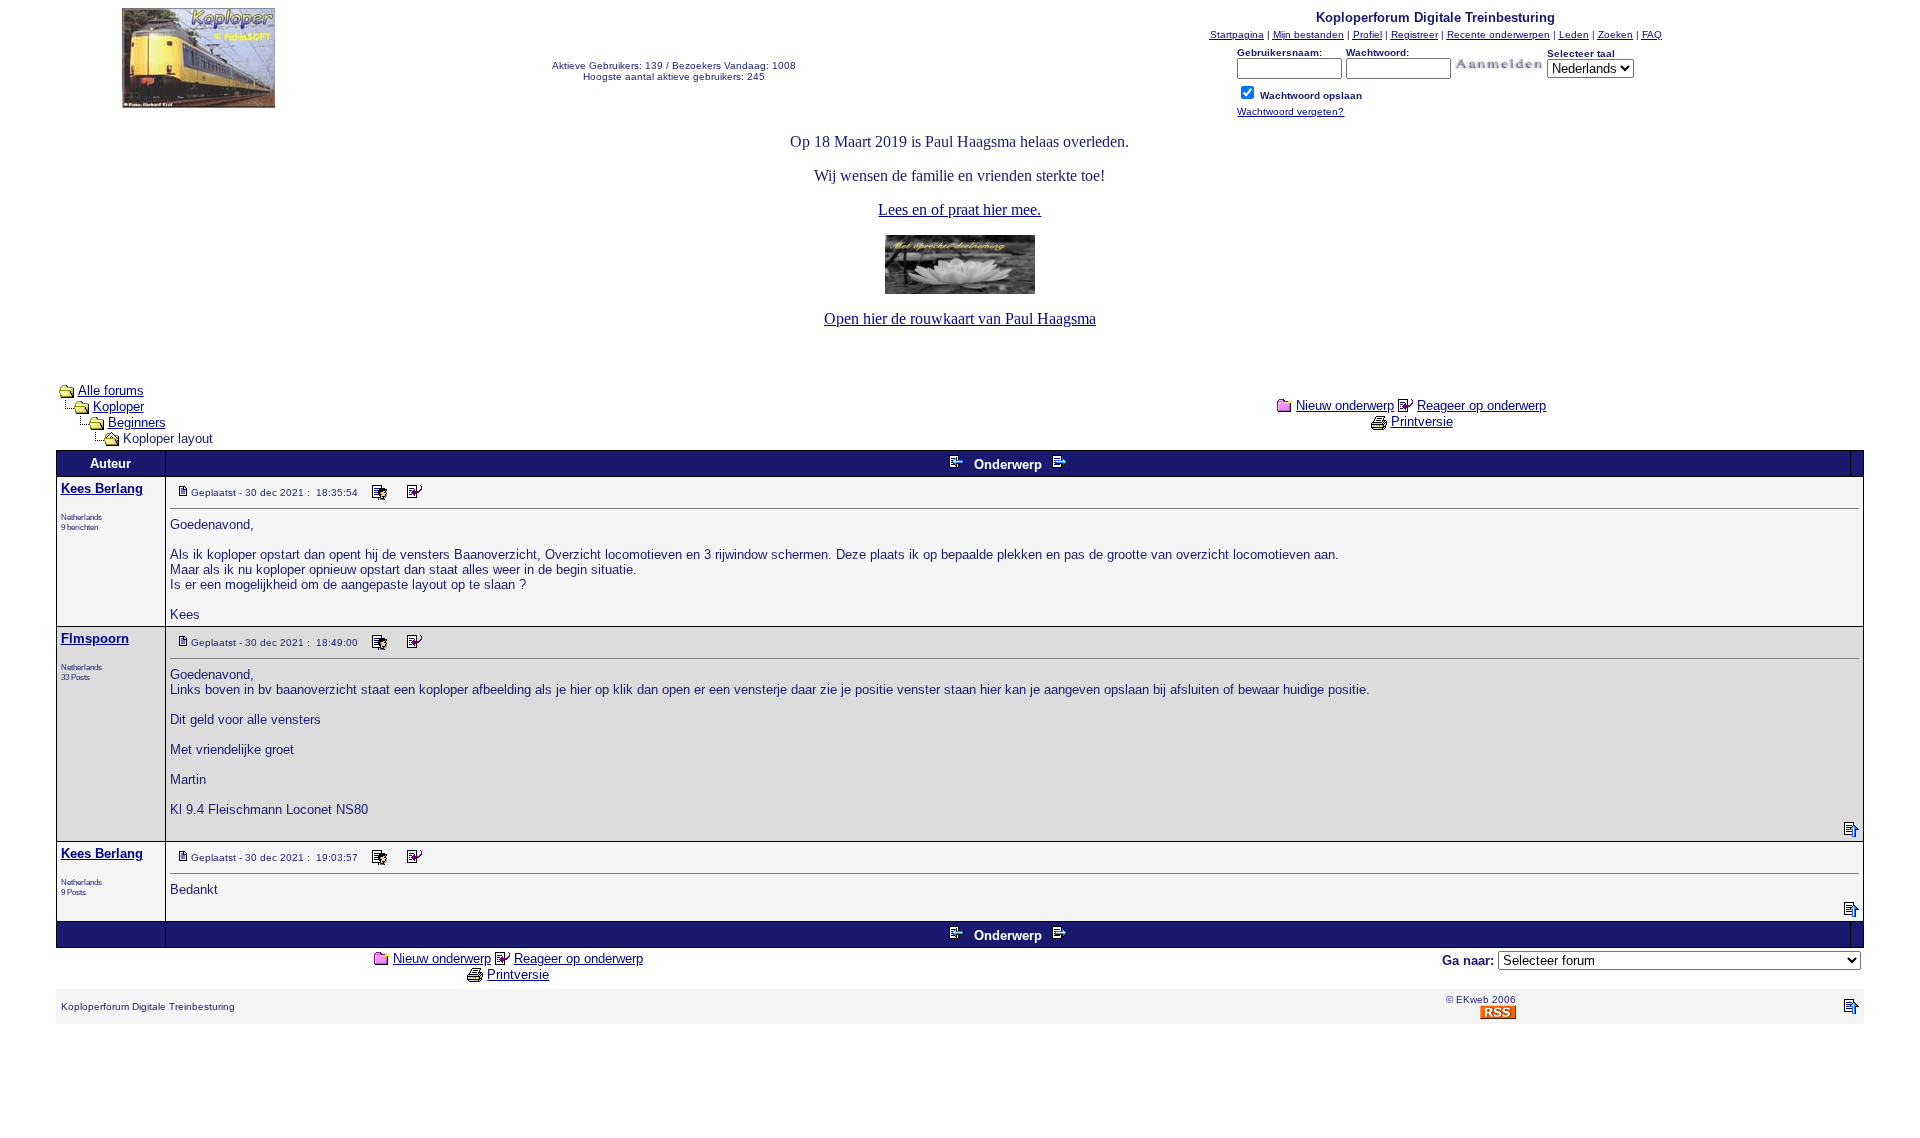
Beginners (137, 422)
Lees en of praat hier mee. (959, 209)
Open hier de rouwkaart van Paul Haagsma (960, 318)
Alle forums (111, 390)
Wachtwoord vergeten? (1290, 111)
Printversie (1422, 421)
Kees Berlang (102, 488)
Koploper (118, 406)
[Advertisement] (960, 1085)
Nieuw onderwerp (1345, 405)
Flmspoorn (95, 638)
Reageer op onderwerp (1481, 405)
